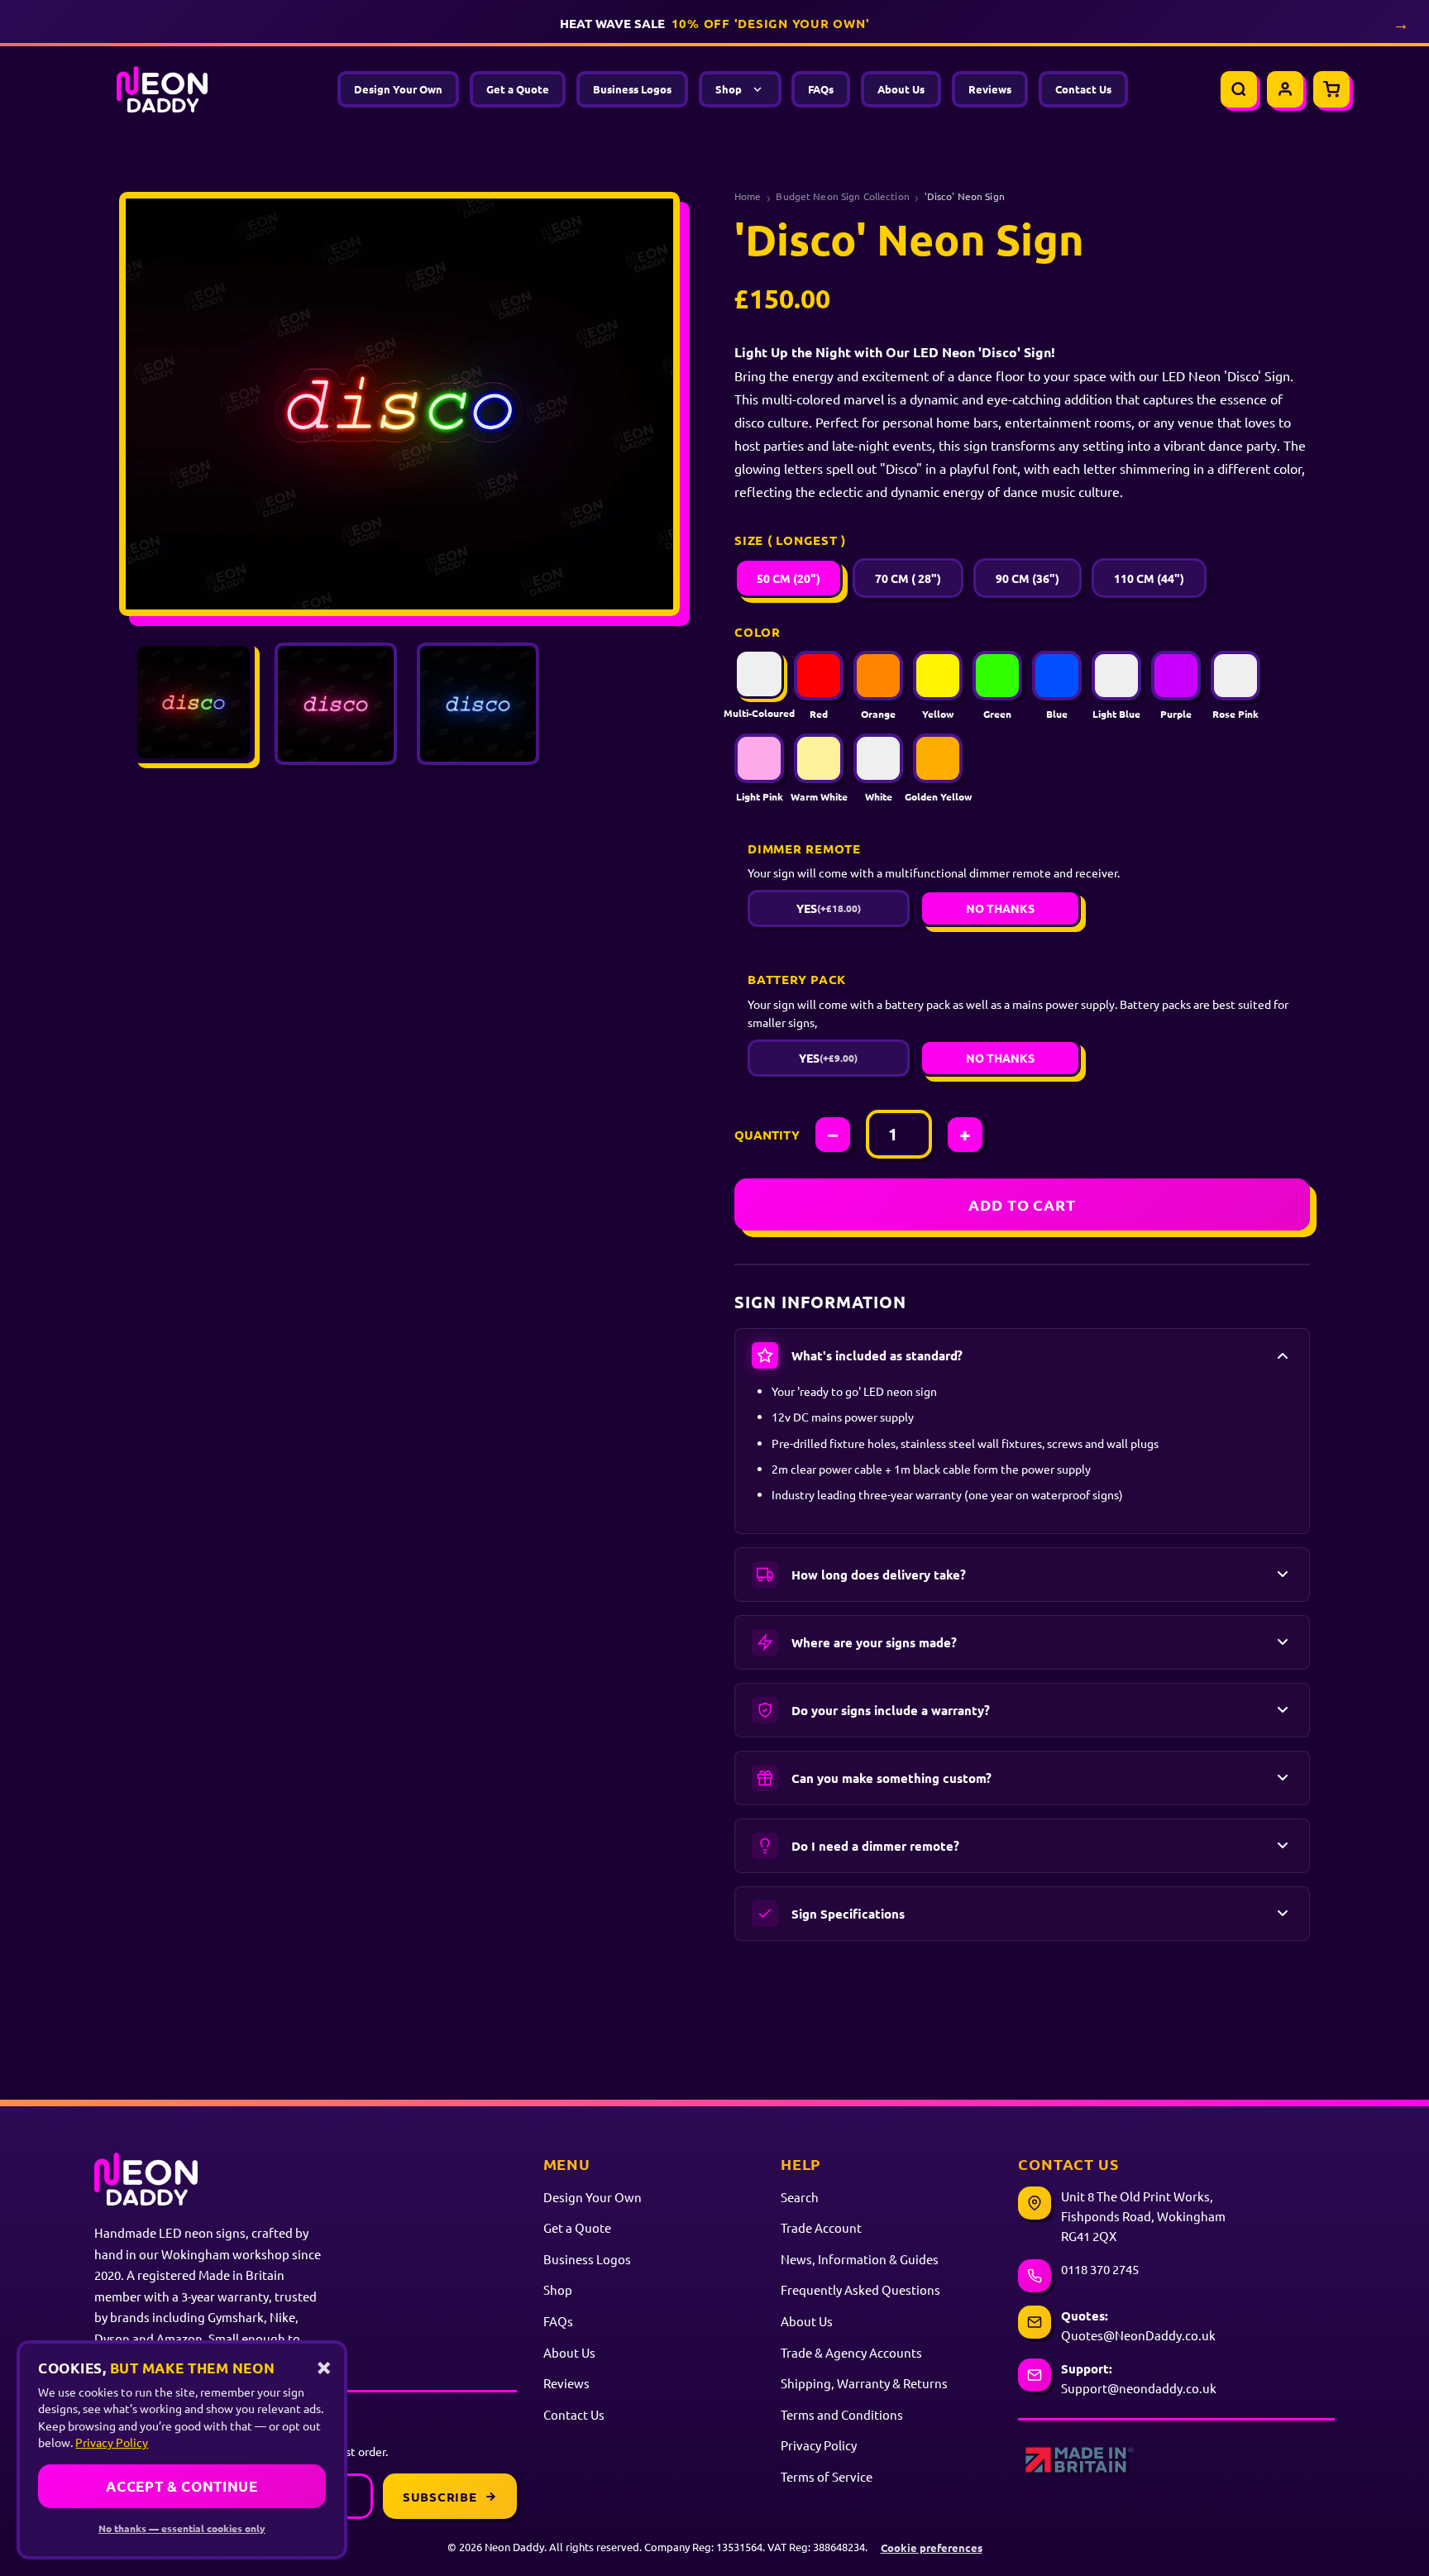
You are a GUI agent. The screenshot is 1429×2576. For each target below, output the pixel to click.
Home (748, 196)
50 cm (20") (789, 578)
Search (800, 2197)
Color (758, 632)
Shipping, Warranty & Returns (864, 2383)
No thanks (1000, 908)
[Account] (1285, 89)
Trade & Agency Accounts (851, 2352)
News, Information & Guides (860, 2259)
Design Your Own (398, 89)
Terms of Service (827, 2476)
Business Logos (632, 89)
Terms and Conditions (842, 2414)
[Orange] (878, 676)
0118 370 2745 (1100, 2269)
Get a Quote (518, 89)
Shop (729, 89)
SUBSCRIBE (440, 2497)
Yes (829, 908)
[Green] (997, 676)
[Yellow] (938, 676)
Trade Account (821, 2227)
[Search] (1239, 89)
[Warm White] (819, 758)
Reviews (990, 89)
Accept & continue (182, 2486)
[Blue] (1057, 676)
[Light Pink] (759, 758)
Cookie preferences (932, 2547)
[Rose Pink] (1235, 676)
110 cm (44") (1149, 578)
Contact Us (1083, 89)
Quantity (767, 1135)
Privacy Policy (819, 2445)
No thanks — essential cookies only (182, 2528)
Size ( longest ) (790, 540)
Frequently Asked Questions (860, 2289)
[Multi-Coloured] (759, 674)
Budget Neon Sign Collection (842, 196)
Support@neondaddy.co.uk (1139, 2388)
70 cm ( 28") (908, 578)
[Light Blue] (1116, 676)
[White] (878, 758)
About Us (901, 89)
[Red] (819, 676)
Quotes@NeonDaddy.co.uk (1138, 2335)
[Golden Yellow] (938, 758)
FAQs (821, 89)
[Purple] (1176, 676)
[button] (1022, 1355)
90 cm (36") (1028, 578)
